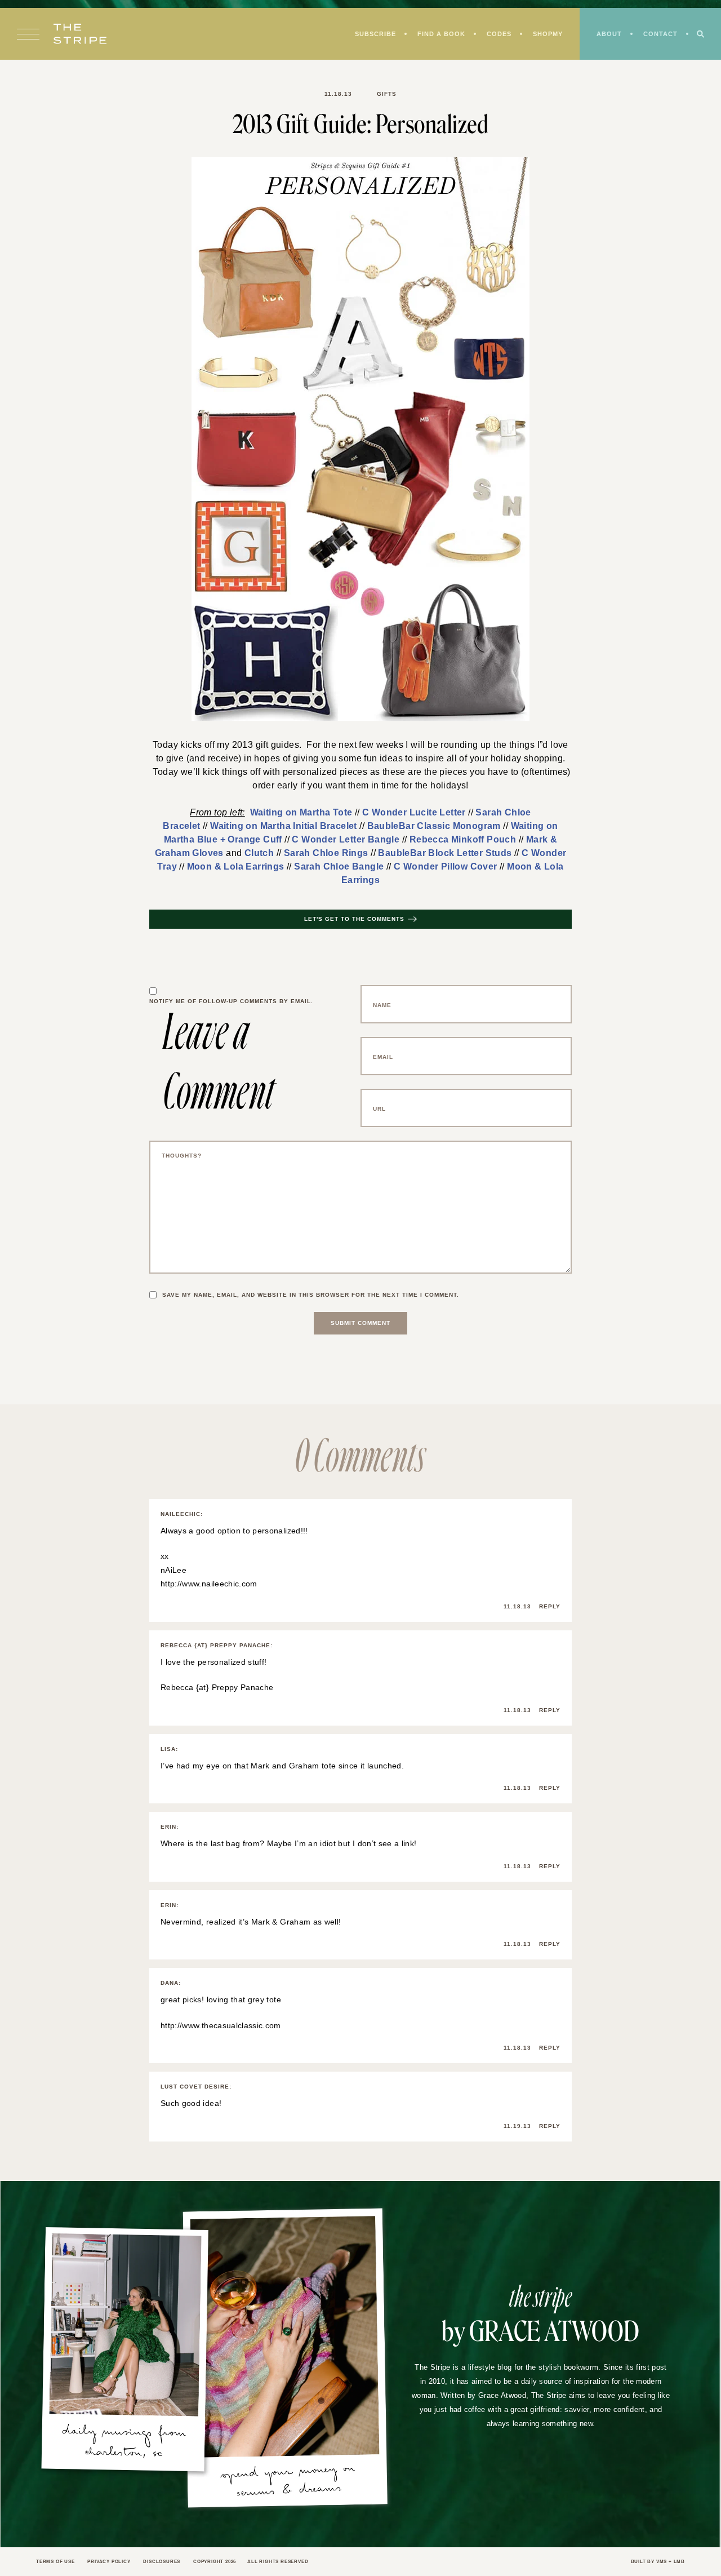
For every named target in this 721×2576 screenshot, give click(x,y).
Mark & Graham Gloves (412, 841)
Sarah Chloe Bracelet (470, 813)
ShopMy (544, 35)
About (607, 35)
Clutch (493, 841)
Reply (549, 1596)
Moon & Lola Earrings (448, 855)
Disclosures (170, 2551)
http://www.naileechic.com (209, 1573)
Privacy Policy (114, 2551)
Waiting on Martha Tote (262, 813)
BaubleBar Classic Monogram (320, 827)
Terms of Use (57, 2551)
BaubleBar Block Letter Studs (262, 855)
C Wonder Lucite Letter (368, 813)
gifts (385, 94)
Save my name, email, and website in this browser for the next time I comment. (317, 1284)
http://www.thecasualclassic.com (218, 2015)
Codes (494, 35)
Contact (660, 35)
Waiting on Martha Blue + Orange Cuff (468, 827)
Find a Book (435, 35)
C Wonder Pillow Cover (331, 869)
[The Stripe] (80, 35)
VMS (660, 2551)
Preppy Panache (237, 1677)
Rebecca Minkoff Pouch (305, 841)
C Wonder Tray (362, 855)
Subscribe (367, 35)
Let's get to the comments (354, 908)
